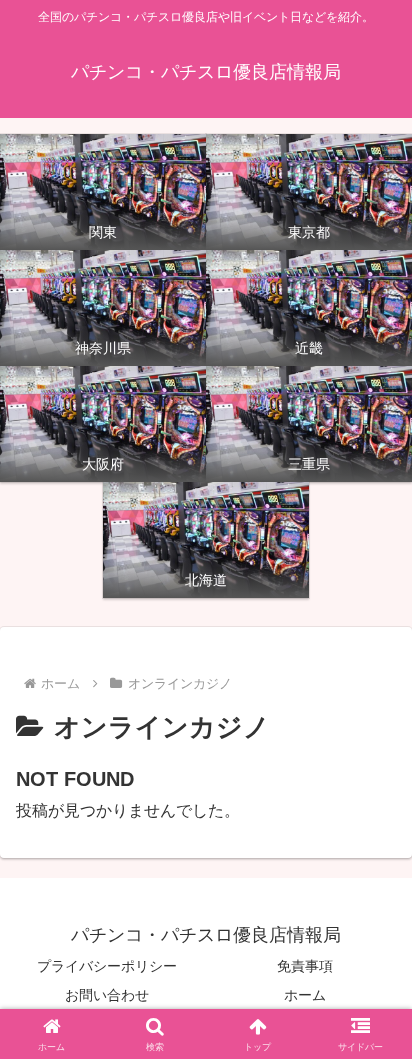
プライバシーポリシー (107, 966)
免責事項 (305, 966)
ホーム (305, 995)
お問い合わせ (107, 995)
